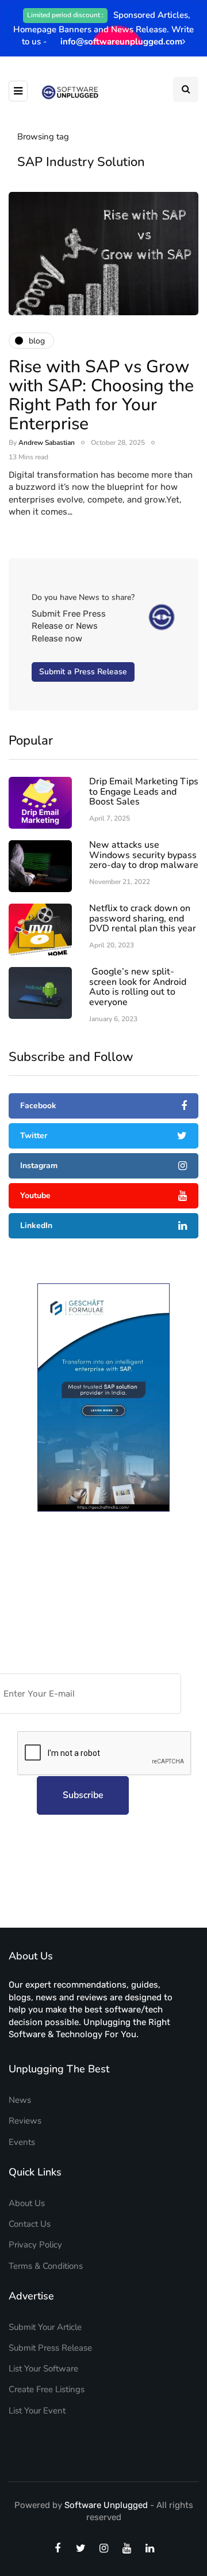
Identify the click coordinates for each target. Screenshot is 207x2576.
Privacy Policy (35, 2245)
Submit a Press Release (83, 672)
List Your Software (43, 2369)
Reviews (25, 2121)
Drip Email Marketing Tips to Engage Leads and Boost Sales (144, 792)
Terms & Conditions (46, 2266)
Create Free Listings (47, 2389)
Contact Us (30, 2224)
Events (22, 2142)
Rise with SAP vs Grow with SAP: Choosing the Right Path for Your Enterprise (101, 395)
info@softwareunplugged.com (121, 41)
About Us (27, 2203)
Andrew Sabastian (47, 443)
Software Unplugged (107, 2505)
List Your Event (37, 2411)
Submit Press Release (50, 2348)
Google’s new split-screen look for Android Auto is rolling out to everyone (138, 987)
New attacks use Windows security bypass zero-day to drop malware (144, 855)
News (20, 2100)
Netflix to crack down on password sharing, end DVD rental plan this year (143, 918)
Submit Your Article (45, 2327)
